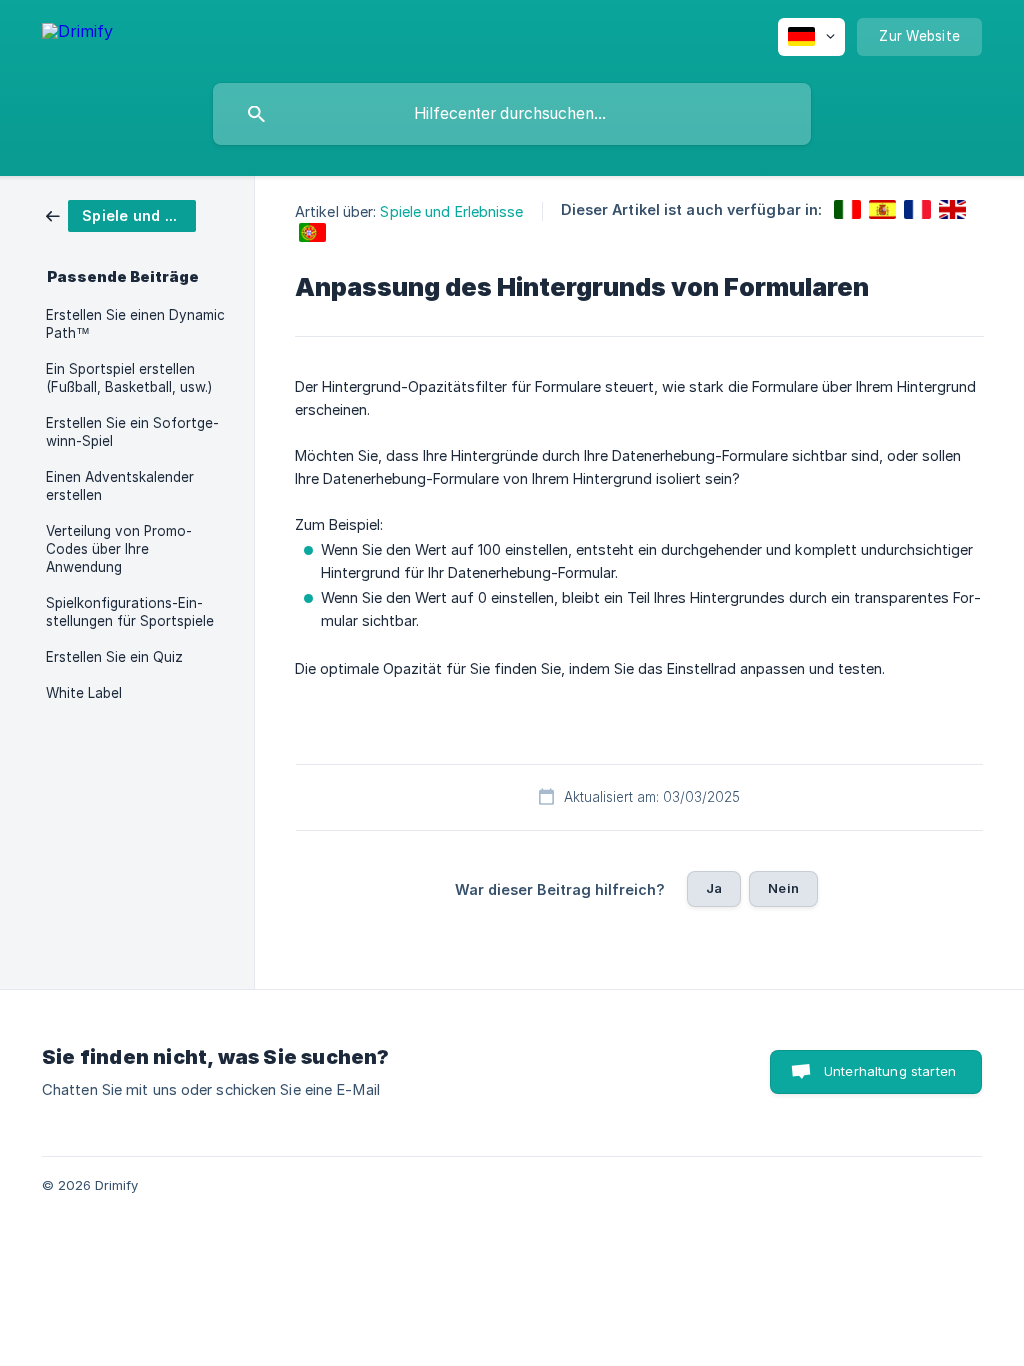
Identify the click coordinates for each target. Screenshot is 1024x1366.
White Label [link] (84, 693)
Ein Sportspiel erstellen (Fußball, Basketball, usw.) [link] (129, 378)
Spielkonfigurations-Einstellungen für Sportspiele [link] (130, 612)
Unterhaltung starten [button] (890, 1071)
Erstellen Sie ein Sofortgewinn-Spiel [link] (132, 432)
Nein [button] (783, 888)
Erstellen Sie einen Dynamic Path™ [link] (135, 324)
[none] (77, 34)
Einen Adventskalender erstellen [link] (120, 486)
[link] (121, 214)
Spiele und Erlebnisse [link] (451, 211)
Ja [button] (714, 888)
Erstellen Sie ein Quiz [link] (114, 657)
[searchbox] (512, 114)
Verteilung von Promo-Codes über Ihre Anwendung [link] (119, 549)
